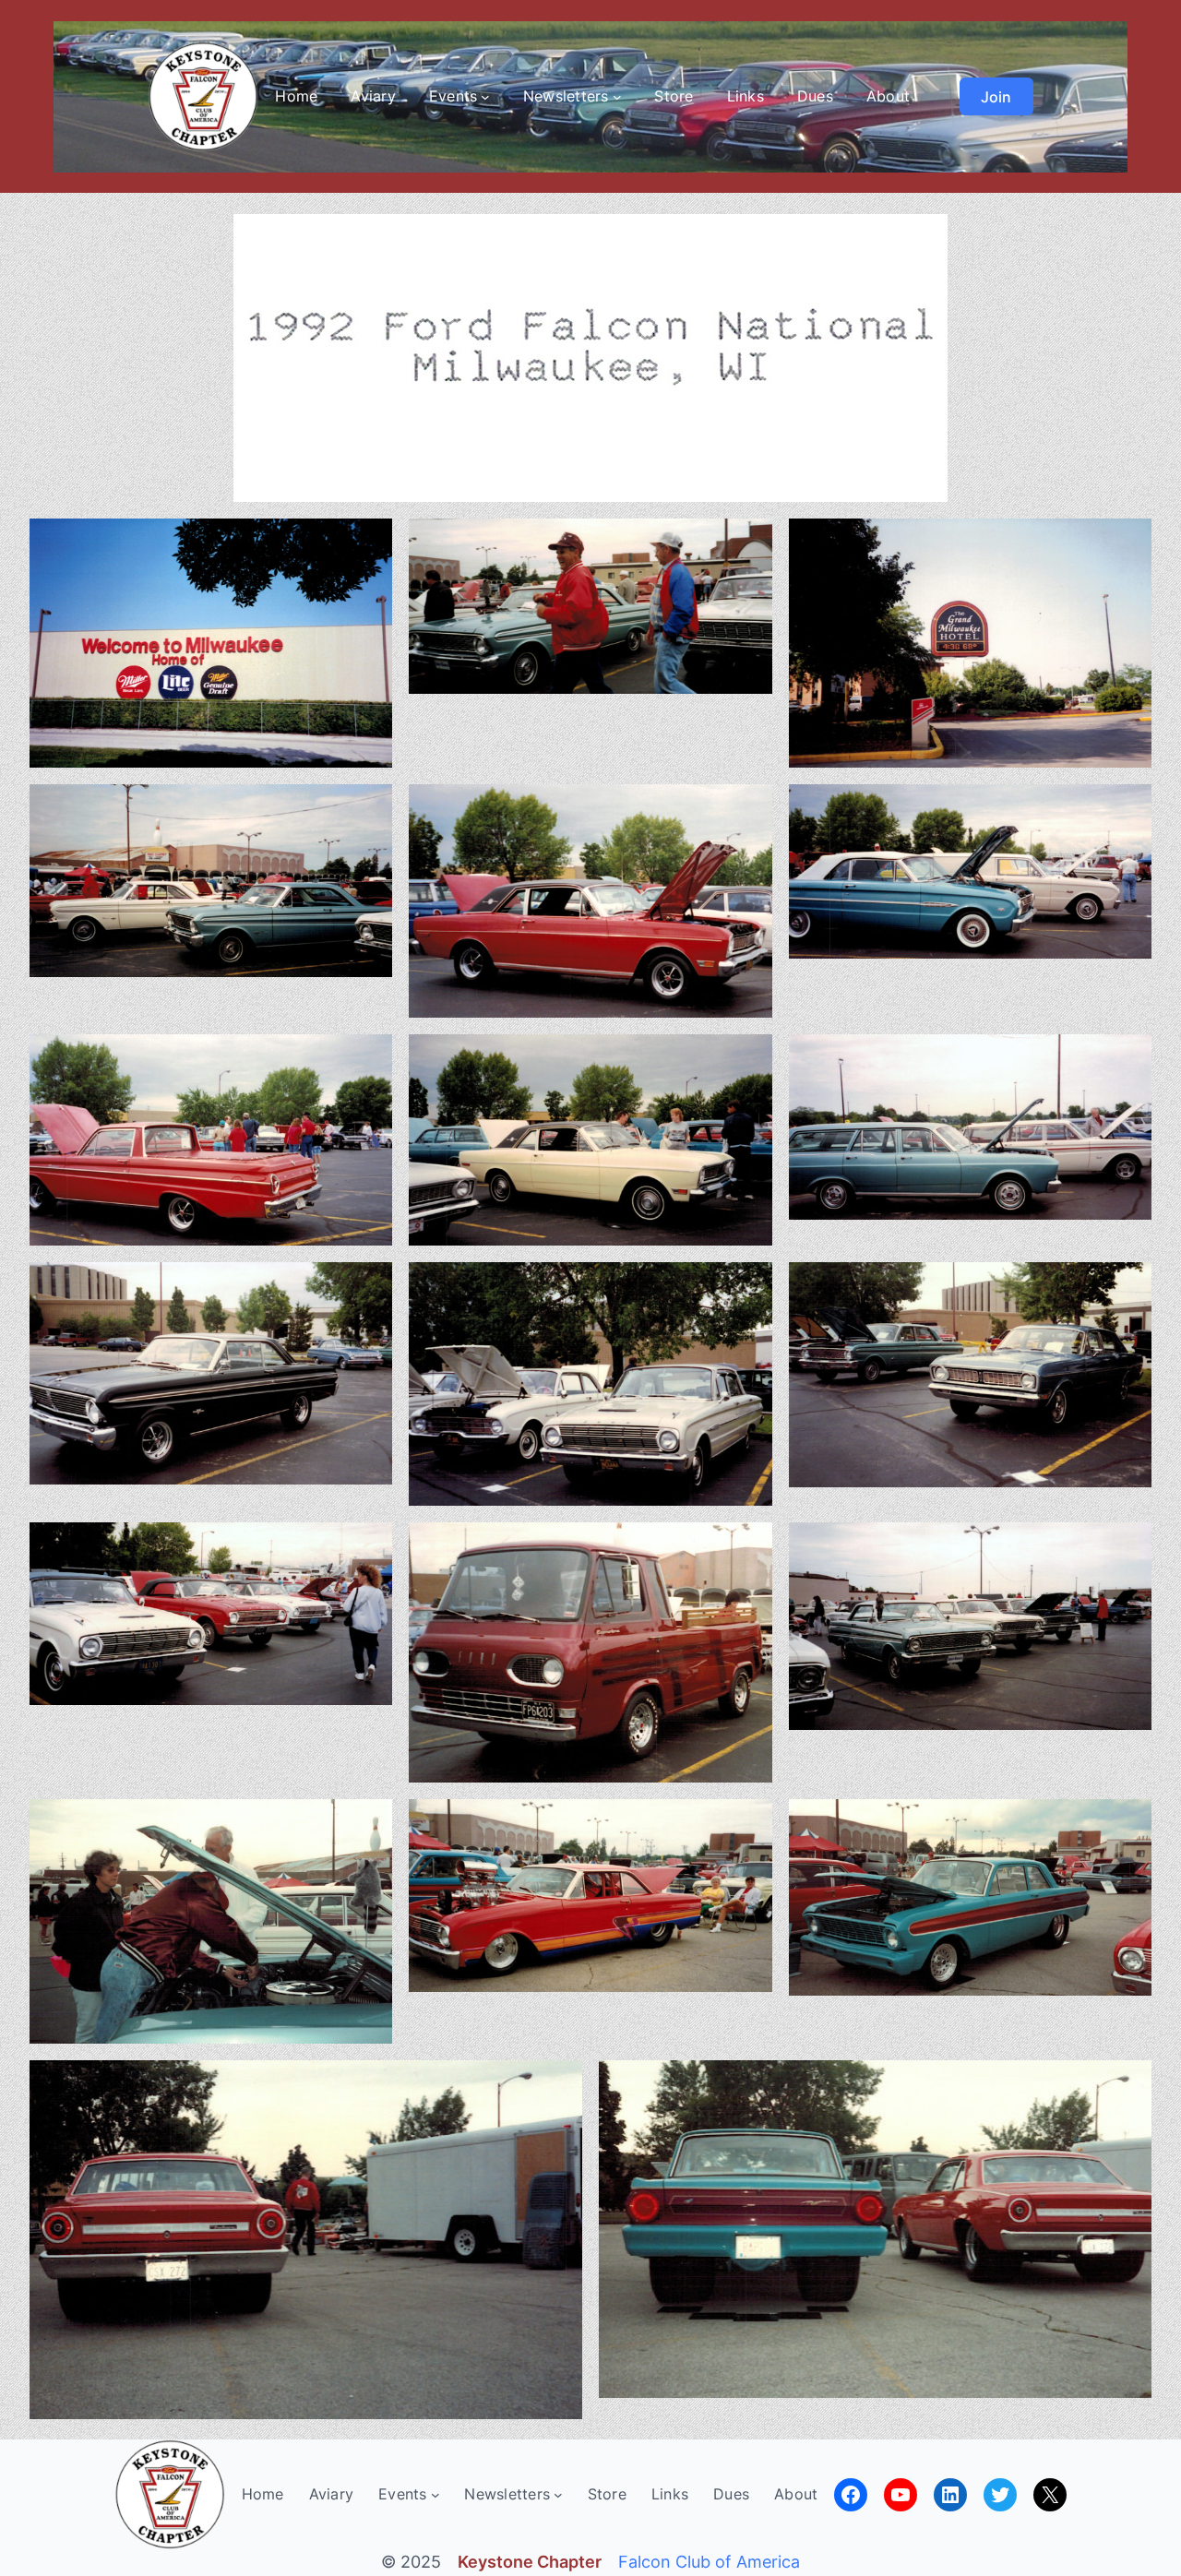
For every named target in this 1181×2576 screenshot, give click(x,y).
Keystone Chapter (530, 2562)
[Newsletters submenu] (617, 97)
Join (996, 97)
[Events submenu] (485, 97)
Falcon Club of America (709, 2562)
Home (296, 96)
